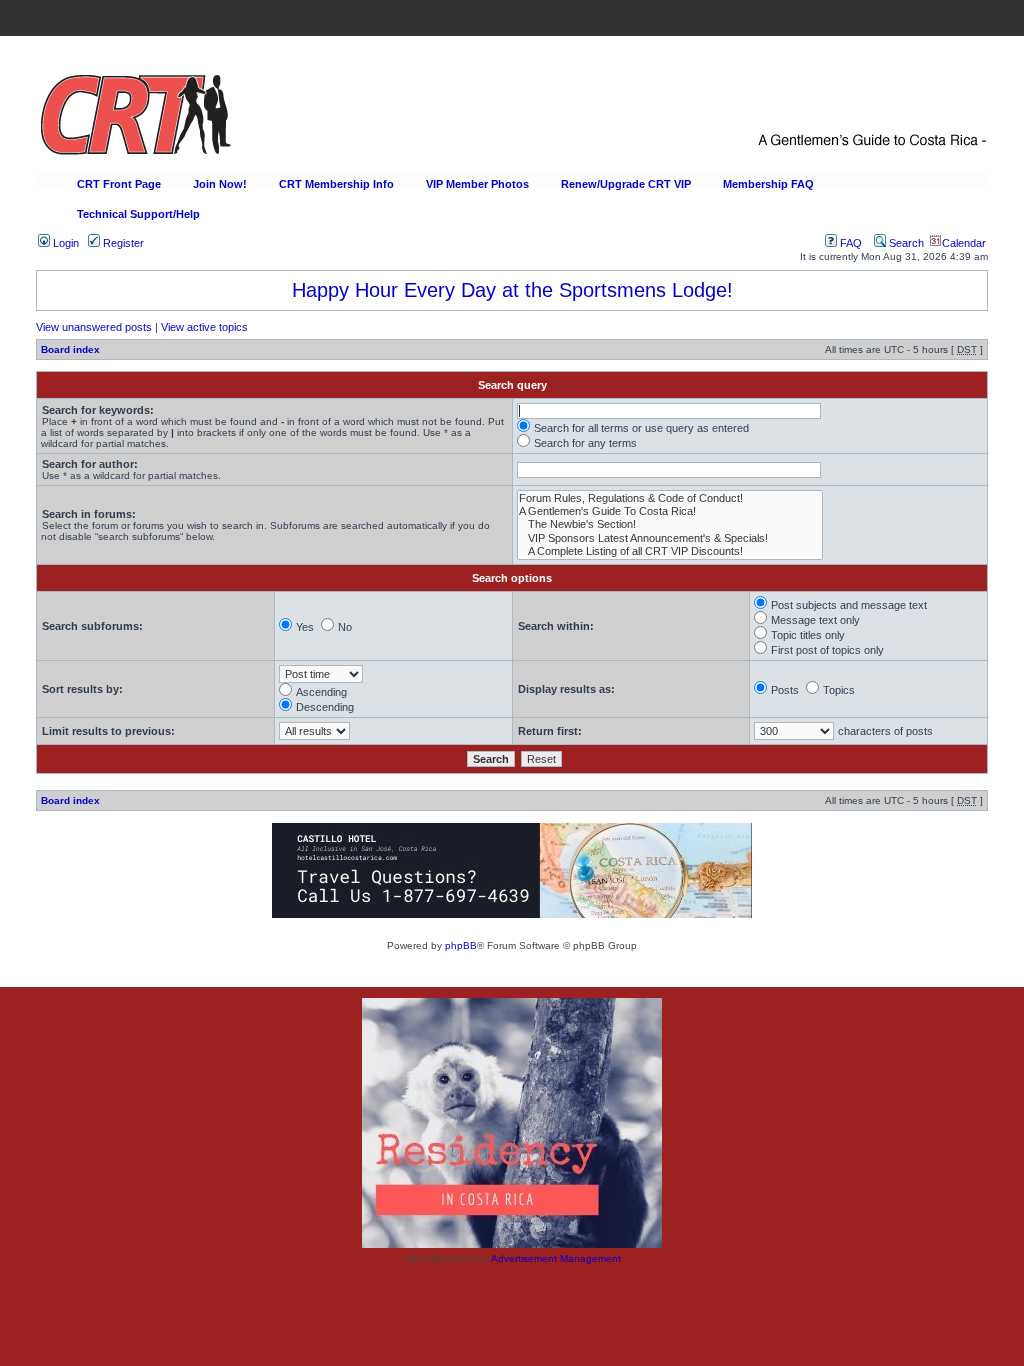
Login (64, 243)
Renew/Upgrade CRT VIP (626, 184)
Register (122, 243)
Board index (70, 349)
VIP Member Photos (477, 184)
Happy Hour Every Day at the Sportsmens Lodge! (512, 290)
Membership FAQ (768, 184)
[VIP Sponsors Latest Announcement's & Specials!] (670, 538)
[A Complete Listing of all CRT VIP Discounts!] (670, 551)
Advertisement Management (556, 1258)
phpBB (461, 945)
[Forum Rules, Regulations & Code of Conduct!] (670, 498)
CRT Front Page (119, 184)
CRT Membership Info (336, 184)
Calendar (964, 243)
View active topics (204, 327)
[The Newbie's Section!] (670, 524)
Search (905, 243)
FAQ (849, 243)
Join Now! (220, 184)
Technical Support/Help (138, 214)
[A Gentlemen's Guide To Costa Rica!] (670, 511)
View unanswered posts (94, 327)
